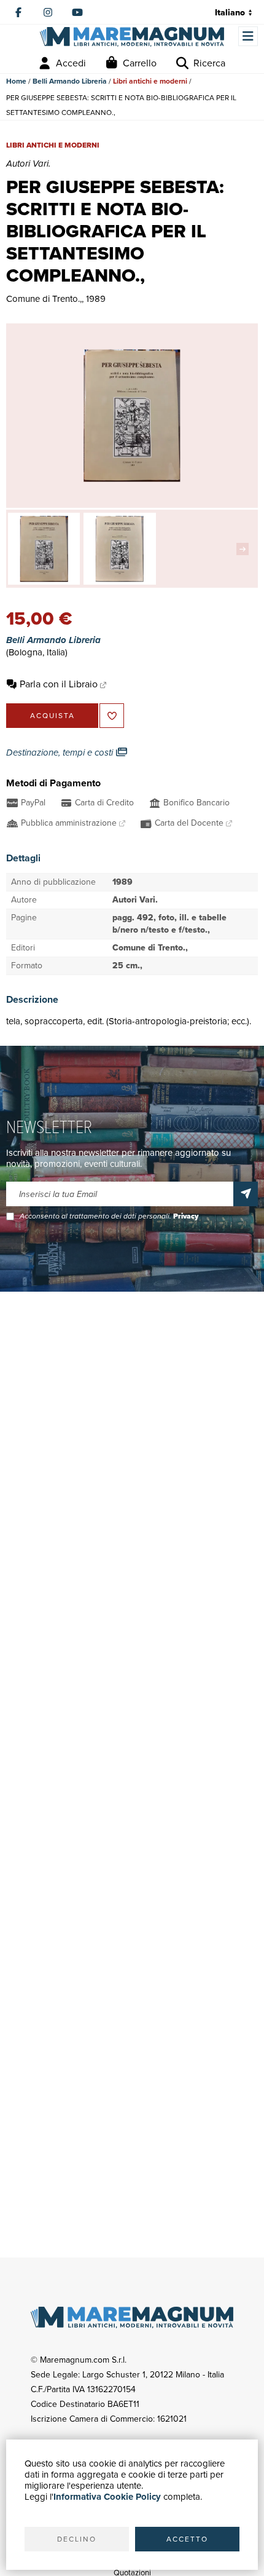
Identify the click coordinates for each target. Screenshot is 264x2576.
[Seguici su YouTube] (77, 12)
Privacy (186, 1216)
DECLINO (77, 2539)
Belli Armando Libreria (70, 81)
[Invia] (246, 1194)
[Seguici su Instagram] (48, 12)
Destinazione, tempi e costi (61, 753)
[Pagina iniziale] (132, 37)
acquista (52, 716)
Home (16, 81)
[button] (246, 549)
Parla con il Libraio (59, 684)
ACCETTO (187, 2539)
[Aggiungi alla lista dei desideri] (112, 716)
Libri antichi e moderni (150, 81)
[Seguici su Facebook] (18, 12)
